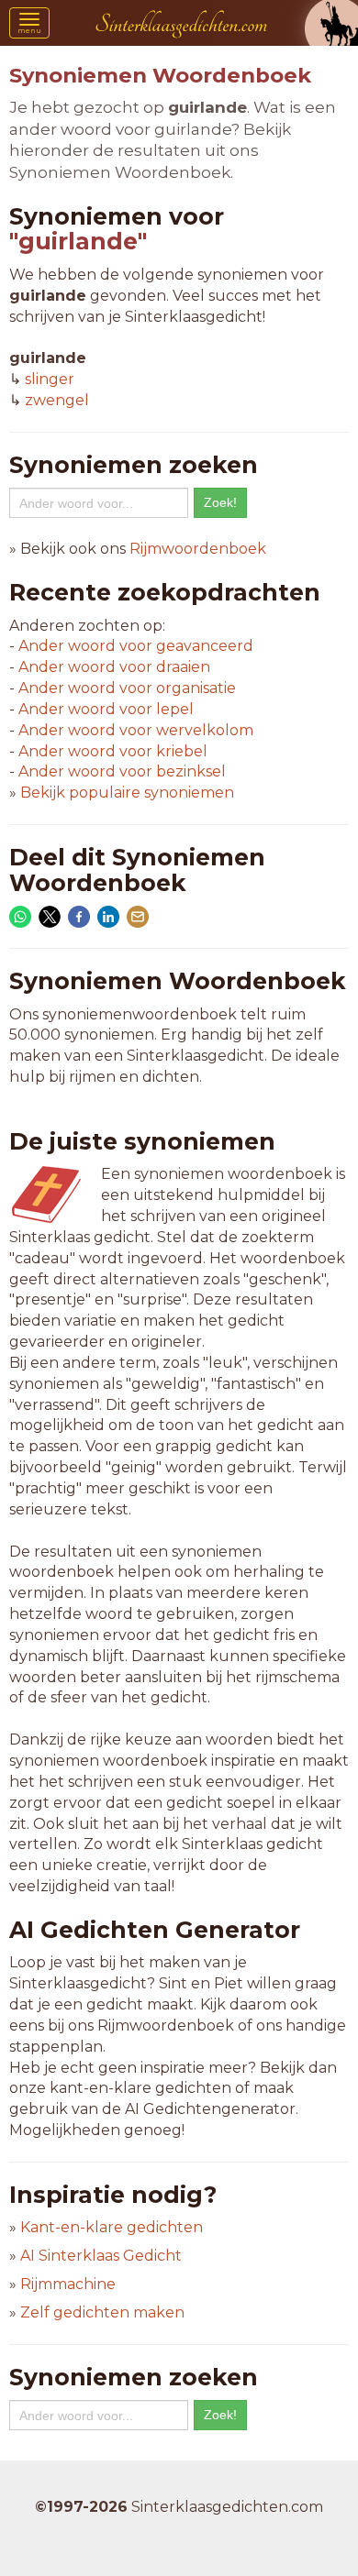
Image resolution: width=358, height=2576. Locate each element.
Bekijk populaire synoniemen (127, 793)
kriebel (113, 751)
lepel (106, 709)
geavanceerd (136, 646)
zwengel (57, 400)
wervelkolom (136, 730)
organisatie (127, 688)
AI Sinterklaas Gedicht (101, 2256)
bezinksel (122, 771)
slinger (50, 379)
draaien (114, 667)
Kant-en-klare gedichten (112, 2227)
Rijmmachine (68, 2284)
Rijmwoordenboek (198, 549)
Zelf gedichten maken (102, 2312)
